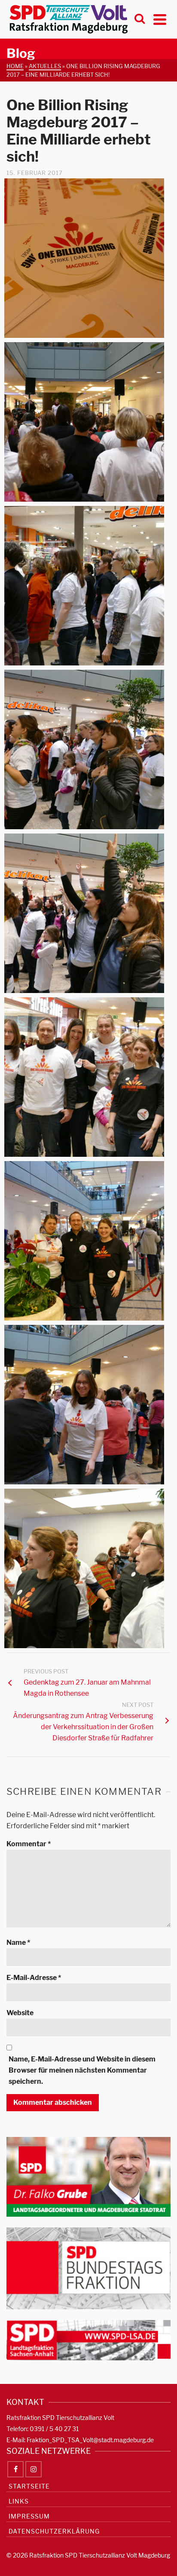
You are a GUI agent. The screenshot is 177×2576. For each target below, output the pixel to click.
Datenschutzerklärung (54, 2531)
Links (19, 2501)
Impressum (29, 2516)
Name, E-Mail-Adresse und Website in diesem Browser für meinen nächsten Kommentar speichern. (82, 2070)
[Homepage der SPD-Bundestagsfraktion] (88, 2268)
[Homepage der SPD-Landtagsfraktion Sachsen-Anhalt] (88, 2340)
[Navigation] (160, 19)
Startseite (29, 2486)
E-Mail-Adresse (34, 1978)
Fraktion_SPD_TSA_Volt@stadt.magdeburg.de (90, 2440)
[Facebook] (15, 2469)
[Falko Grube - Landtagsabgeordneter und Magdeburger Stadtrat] (88, 2176)
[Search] (140, 19)
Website (20, 2013)
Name (18, 1943)
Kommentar (29, 1844)
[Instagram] (34, 2469)
